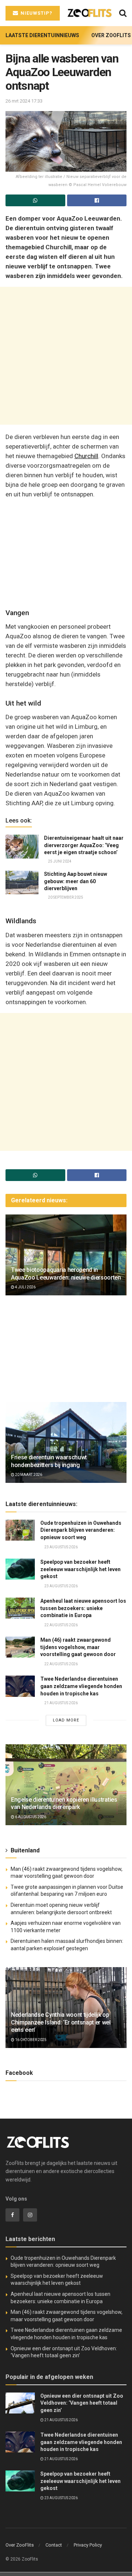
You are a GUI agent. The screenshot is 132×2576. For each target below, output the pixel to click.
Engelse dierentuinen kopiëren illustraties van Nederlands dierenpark (64, 1803)
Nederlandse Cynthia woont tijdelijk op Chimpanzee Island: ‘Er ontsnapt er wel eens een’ (61, 2022)
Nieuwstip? (36, 13)
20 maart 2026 (28, 1475)
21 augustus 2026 (61, 1703)
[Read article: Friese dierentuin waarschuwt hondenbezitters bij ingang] (66, 1445)
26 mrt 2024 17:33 (24, 101)
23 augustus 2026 (61, 1547)
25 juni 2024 (59, 861)
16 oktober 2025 (30, 2040)
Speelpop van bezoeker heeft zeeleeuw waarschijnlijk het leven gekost (80, 1569)
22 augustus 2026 (61, 1625)
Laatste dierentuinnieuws (42, 35)
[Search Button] (123, 13)
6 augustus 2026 (30, 1817)
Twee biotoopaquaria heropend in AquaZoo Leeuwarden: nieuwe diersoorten (66, 1274)
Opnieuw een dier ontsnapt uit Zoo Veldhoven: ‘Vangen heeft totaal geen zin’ (82, 2403)
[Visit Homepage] (89, 13)
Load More (66, 1720)
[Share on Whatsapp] (35, 200)
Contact (54, 2545)
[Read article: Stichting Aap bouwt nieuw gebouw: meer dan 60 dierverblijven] (22, 882)
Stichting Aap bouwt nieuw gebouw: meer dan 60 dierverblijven (76, 881)
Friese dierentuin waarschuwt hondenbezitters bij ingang (49, 1461)
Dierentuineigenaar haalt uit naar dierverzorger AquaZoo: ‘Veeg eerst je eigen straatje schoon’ (84, 845)
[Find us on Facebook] (12, 2215)
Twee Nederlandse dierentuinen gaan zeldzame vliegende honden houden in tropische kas (81, 1686)
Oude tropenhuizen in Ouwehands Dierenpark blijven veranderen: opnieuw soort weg (81, 1530)
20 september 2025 (65, 897)
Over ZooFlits (111, 35)
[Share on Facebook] (97, 200)
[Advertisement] (66, 356)
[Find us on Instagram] (30, 2215)
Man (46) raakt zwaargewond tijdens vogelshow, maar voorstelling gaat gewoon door (78, 1647)
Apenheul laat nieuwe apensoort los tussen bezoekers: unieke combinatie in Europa (83, 1608)
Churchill (86, 456)
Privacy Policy (88, 2545)
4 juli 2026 (25, 1287)
